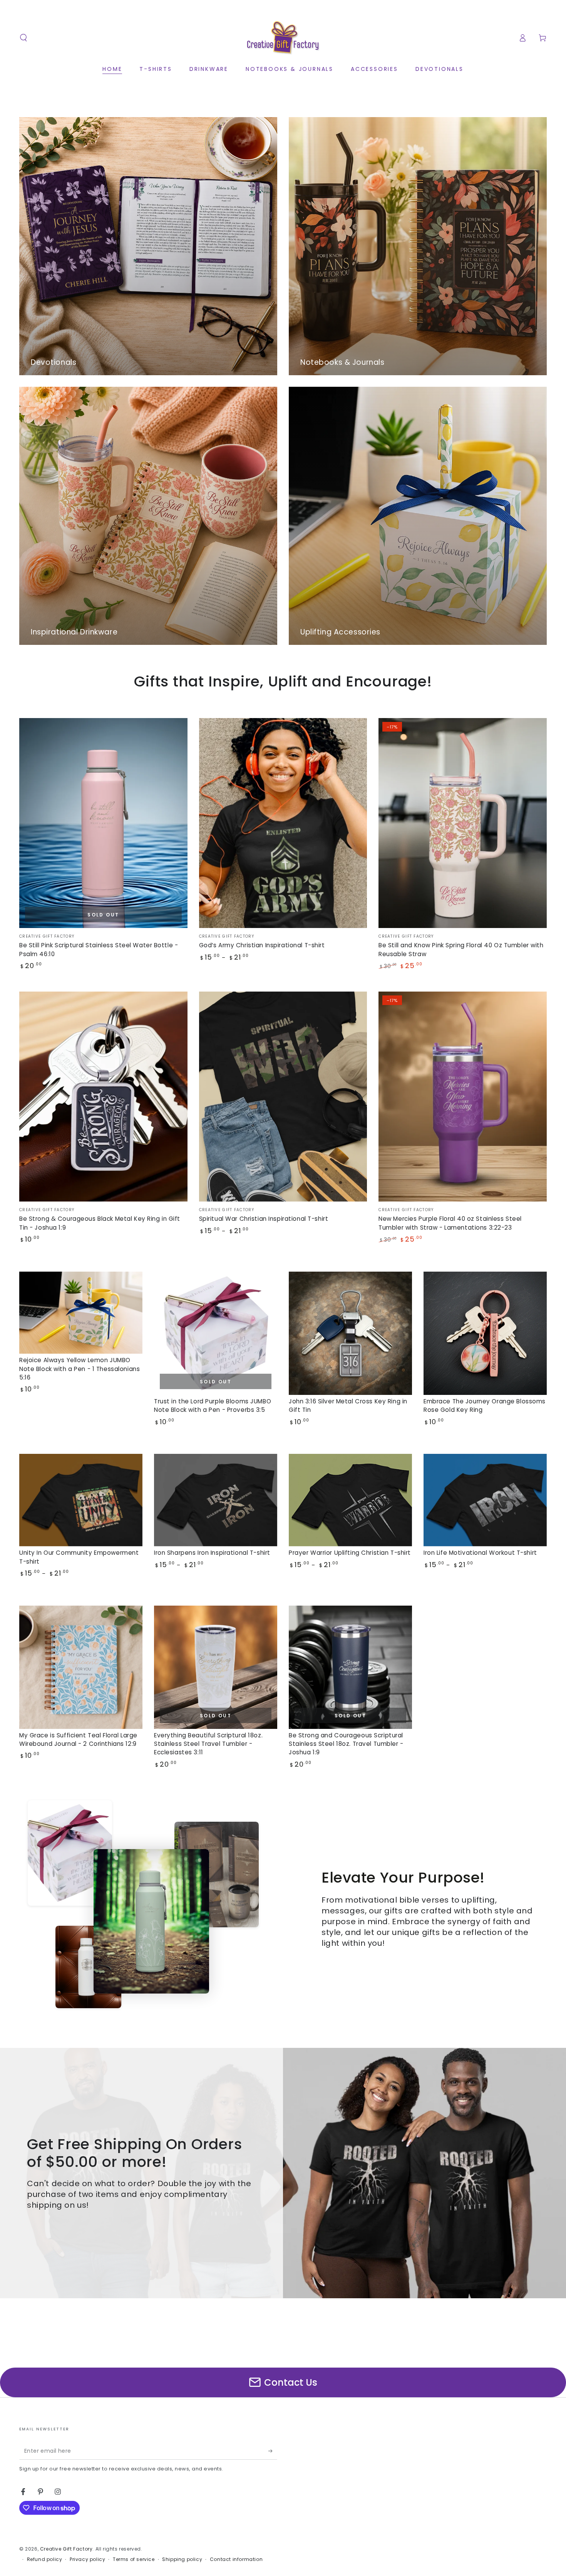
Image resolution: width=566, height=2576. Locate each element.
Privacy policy (87, 2559)
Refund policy (45, 2559)
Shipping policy (182, 2559)
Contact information (236, 2559)
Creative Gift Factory (66, 2549)
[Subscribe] (273, 2451)
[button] (23, 38)
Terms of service (134, 2559)
